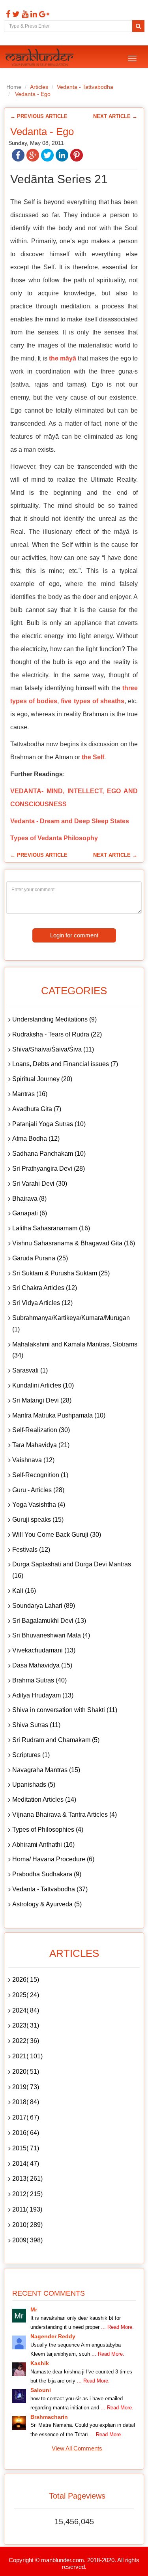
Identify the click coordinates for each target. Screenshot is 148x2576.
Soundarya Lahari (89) (44, 1606)
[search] (138, 26)
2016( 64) (26, 2133)
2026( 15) (26, 1980)
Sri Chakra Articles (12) (45, 1288)
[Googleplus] (43, 14)
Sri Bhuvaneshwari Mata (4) (51, 1635)
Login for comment (74, 935)
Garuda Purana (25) (40, 1258)
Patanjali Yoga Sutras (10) (49, 1124)
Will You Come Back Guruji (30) (57, 1535)
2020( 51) (26, 2072)
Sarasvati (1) (30, 1370)
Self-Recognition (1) (40, 1475)
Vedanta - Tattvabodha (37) (50, 1889)
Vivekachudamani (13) (44, 1650)
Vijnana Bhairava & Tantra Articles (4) (65, 1815)
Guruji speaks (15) (38, 1520)
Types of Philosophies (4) (48, 1830)
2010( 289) (27, 2225)
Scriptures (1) (31, 1755)
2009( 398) (27, 2240)
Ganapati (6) (30, 1213)
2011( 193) (27, 2209)
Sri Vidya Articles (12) (42, 1303)
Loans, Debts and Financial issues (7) (65, 1064)
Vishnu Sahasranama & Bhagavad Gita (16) (74, 1243)
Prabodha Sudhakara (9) (47, 1874)
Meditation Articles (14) (44, 1800)
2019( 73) (26, 2087)
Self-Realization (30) (41, 1430)
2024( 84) (26, 2010)
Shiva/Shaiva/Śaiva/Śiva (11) (53, 1049)
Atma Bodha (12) (36, 1139)
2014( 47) (26, 2164)
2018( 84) (26, 2102)
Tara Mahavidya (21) (41, 1445)
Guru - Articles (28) (38, 1490)
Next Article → (115, 116)
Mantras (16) (30, 1094)
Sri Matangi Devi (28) (42, 1400)
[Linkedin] (33, 14)
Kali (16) (24, 1591)
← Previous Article (39, 116)
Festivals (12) (31, 1550)
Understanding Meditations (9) (54, 1019)
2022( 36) (26, 2041)
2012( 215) (27, 2194)
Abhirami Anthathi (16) (43, 1845)
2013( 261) (27, 2179)
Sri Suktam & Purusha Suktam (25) (61, 1273)
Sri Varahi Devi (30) (40, 1184)
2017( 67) (26, 2117)
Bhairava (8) (29, 1199)
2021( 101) (27, 2056)
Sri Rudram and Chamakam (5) (56, 1740)
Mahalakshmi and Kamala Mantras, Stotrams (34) (75, 1350)
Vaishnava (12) (33, 1460)
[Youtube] (24, 14)
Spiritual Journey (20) (42, 1079)
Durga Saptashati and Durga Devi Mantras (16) (72, 1570)
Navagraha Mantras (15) (46, 1770)
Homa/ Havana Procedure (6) (53, 1859)
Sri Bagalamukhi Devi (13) (49, 1621)
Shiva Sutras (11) (36, 1725)
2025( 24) (26, 1995)
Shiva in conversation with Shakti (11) (65, 1710)
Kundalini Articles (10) (43, 1385)
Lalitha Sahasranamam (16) (51, 1228)
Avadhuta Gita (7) (37, 1109)
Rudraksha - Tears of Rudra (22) (57, 1034)
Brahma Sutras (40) (39, 1680)
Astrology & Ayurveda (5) (47, 1904)
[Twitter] (15, 14)
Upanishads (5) (34, 1785)
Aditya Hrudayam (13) (43, 1695)
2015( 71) (26, 2148)
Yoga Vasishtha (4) (39, 1505)
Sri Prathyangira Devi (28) (49, 1169)
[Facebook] (7, 14)
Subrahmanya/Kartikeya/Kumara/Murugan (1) (71, 1324)
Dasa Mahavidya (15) (42, 1665)
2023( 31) (26, 2025)
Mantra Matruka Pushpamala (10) (59, 1415)
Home (14, 87)
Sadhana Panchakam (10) (49, 1154)
